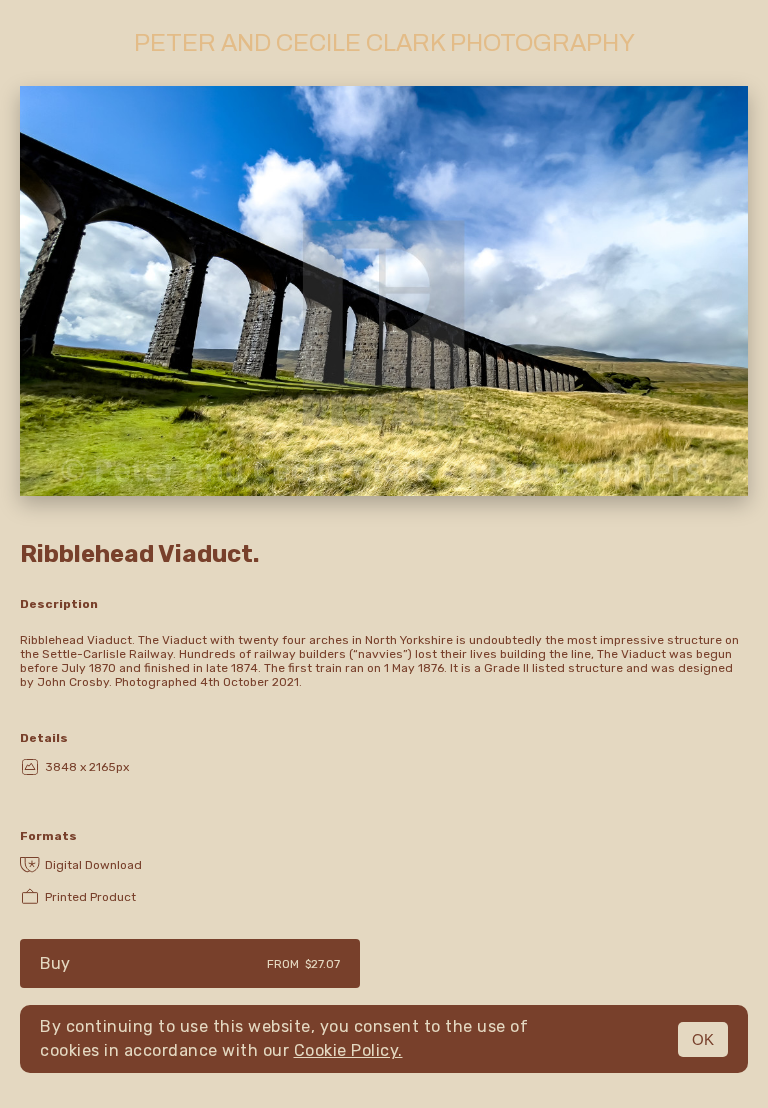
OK (703, 1039)
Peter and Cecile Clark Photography (384, 43)
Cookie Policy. (348, 1050)
